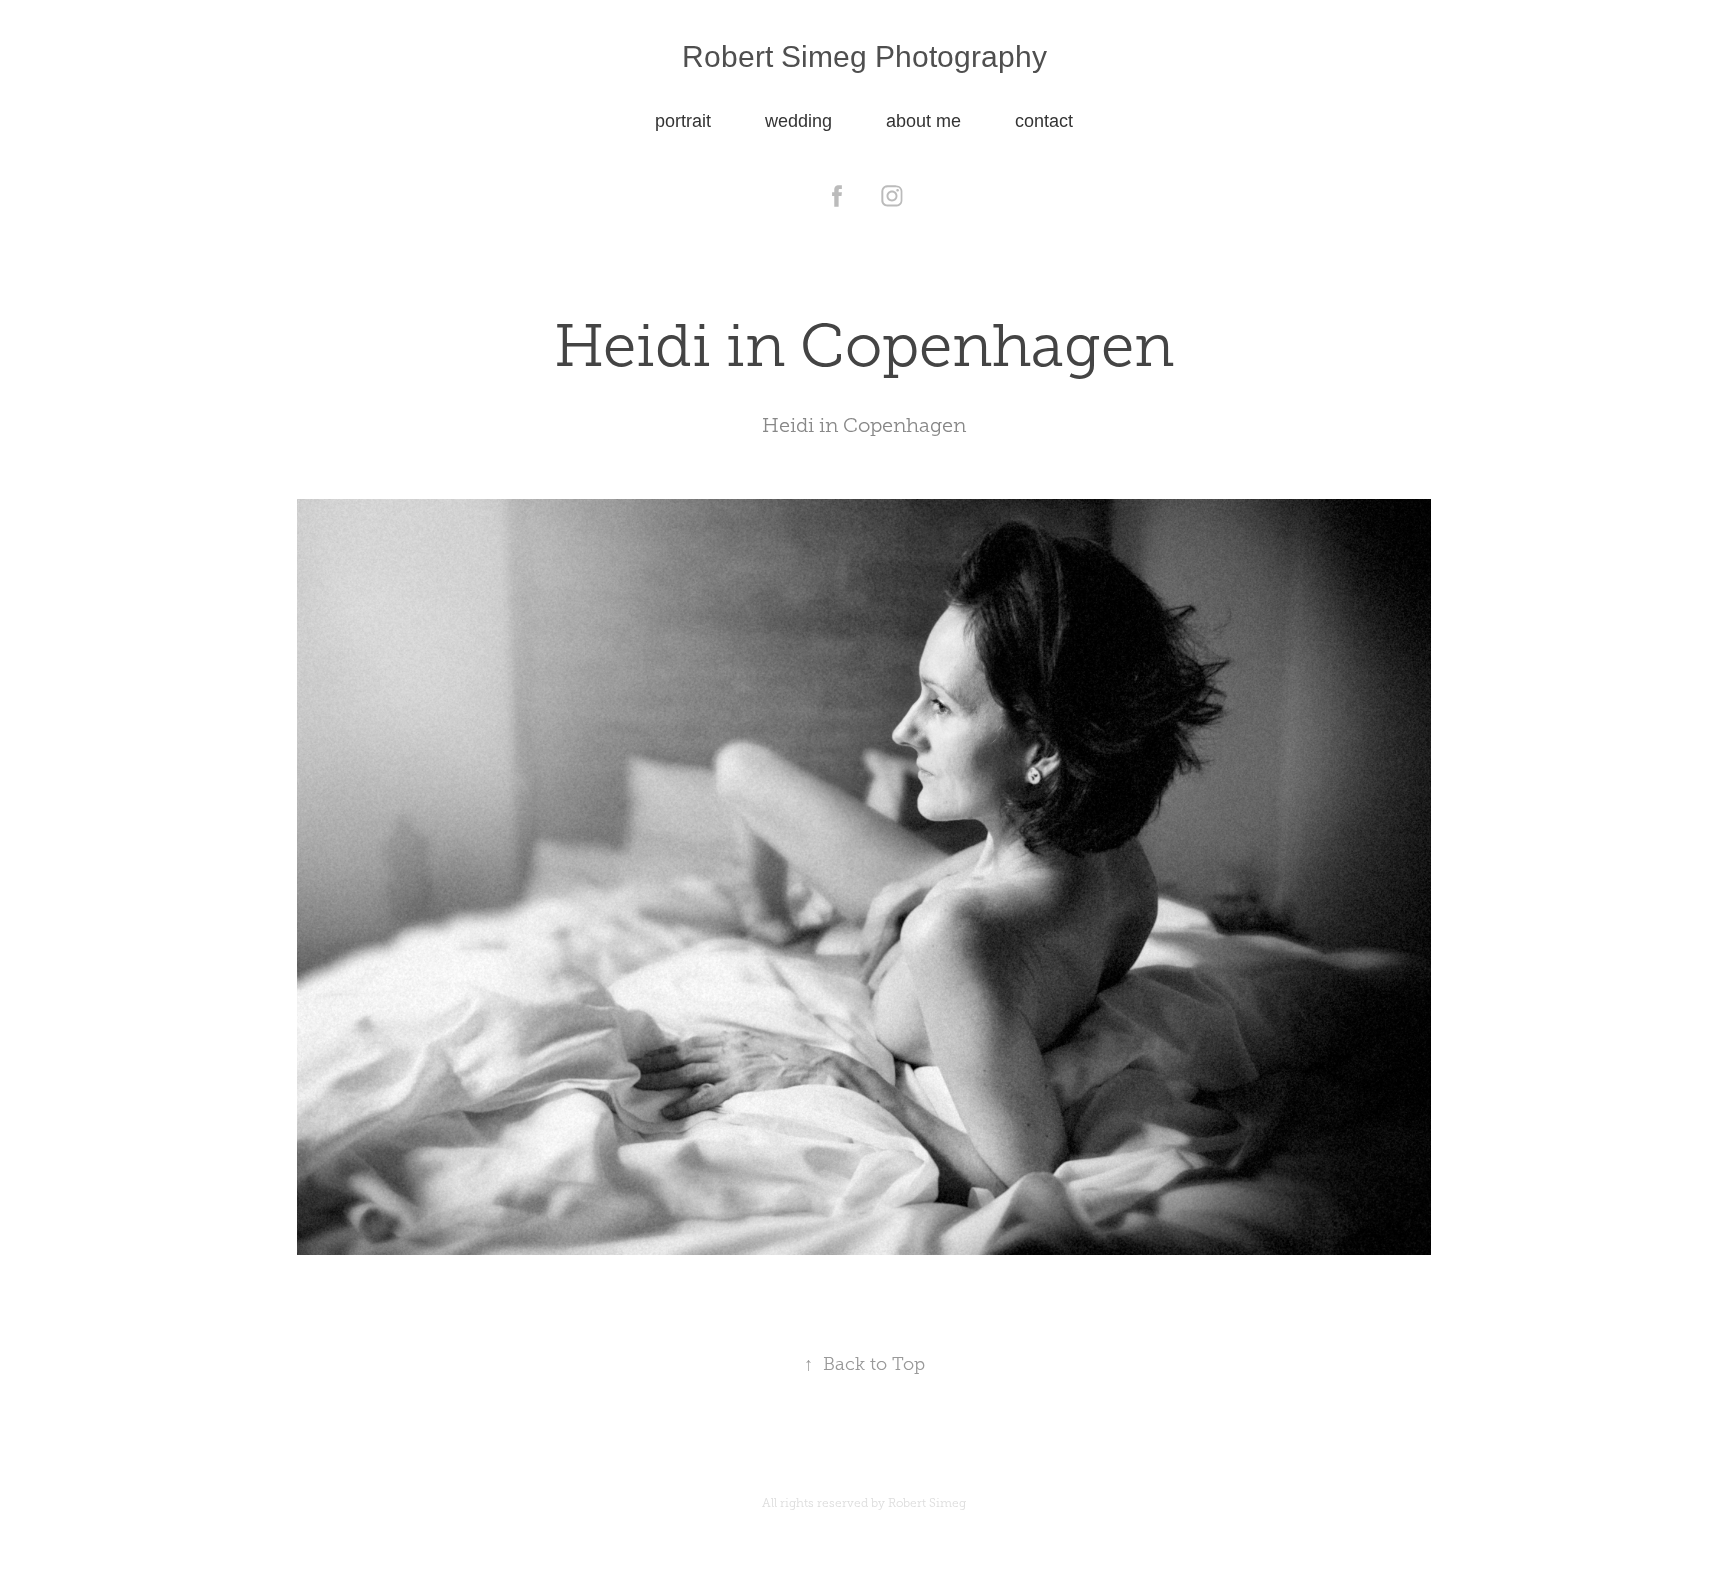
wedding (798, 121)
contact (1044, 121)
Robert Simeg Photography (864, 56)
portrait (683, 121)
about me (923, 121)
